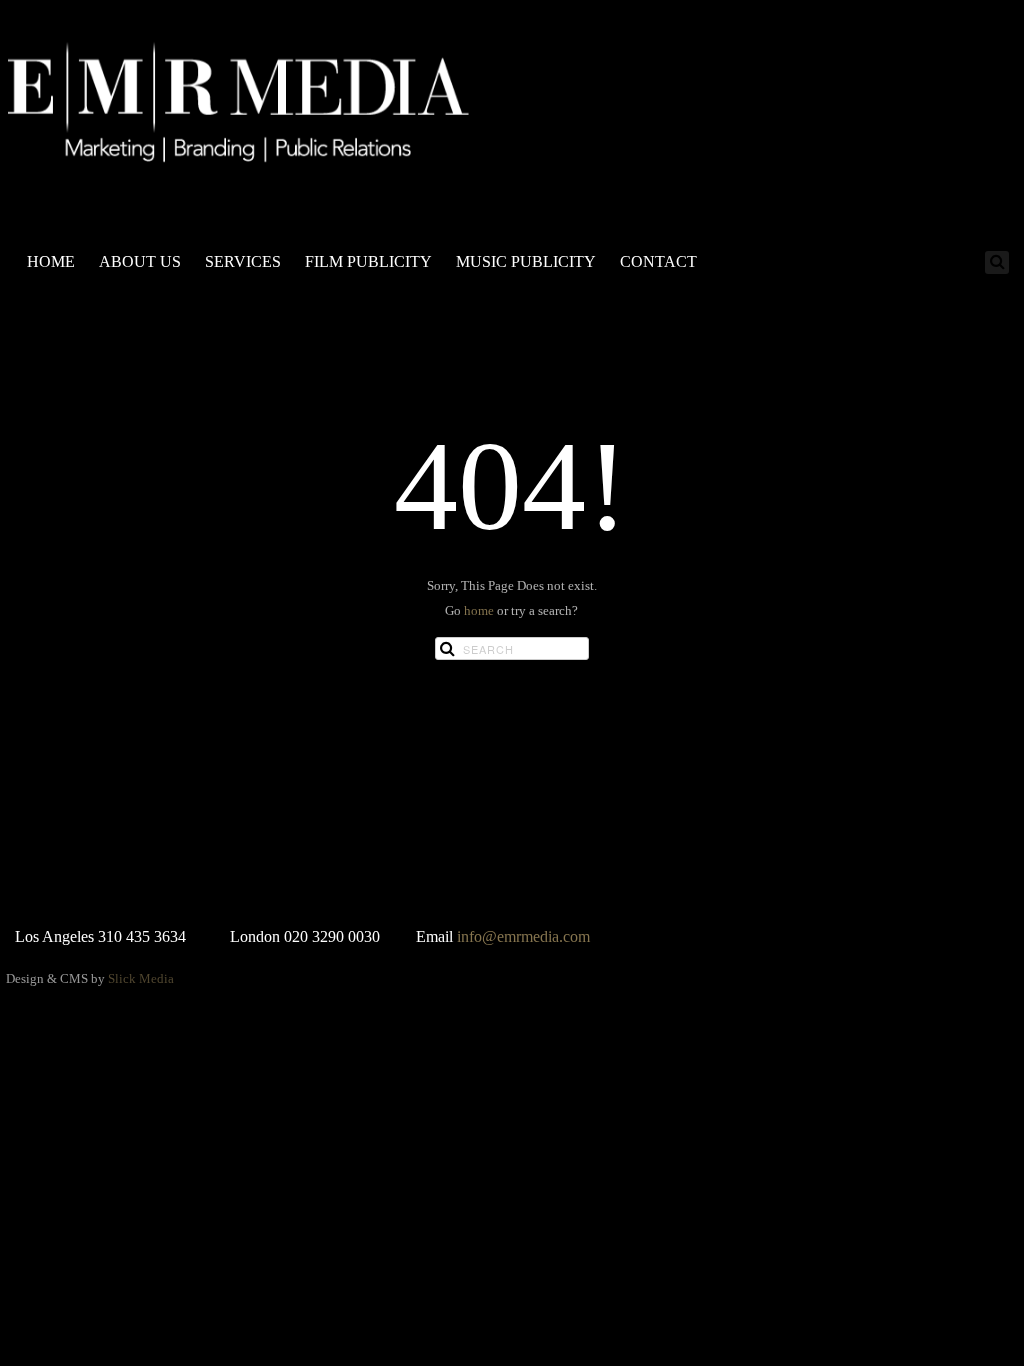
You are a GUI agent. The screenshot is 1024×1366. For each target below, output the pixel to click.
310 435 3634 (142, 936)
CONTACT (658, 261)
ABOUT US (140, 261)
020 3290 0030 (332, 936)
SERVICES (243, 261)
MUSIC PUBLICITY (526, 261)
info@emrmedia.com (523, 936)
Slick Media (141, 979)
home (479, 610)
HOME (51, 261)
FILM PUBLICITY (368, 261)
